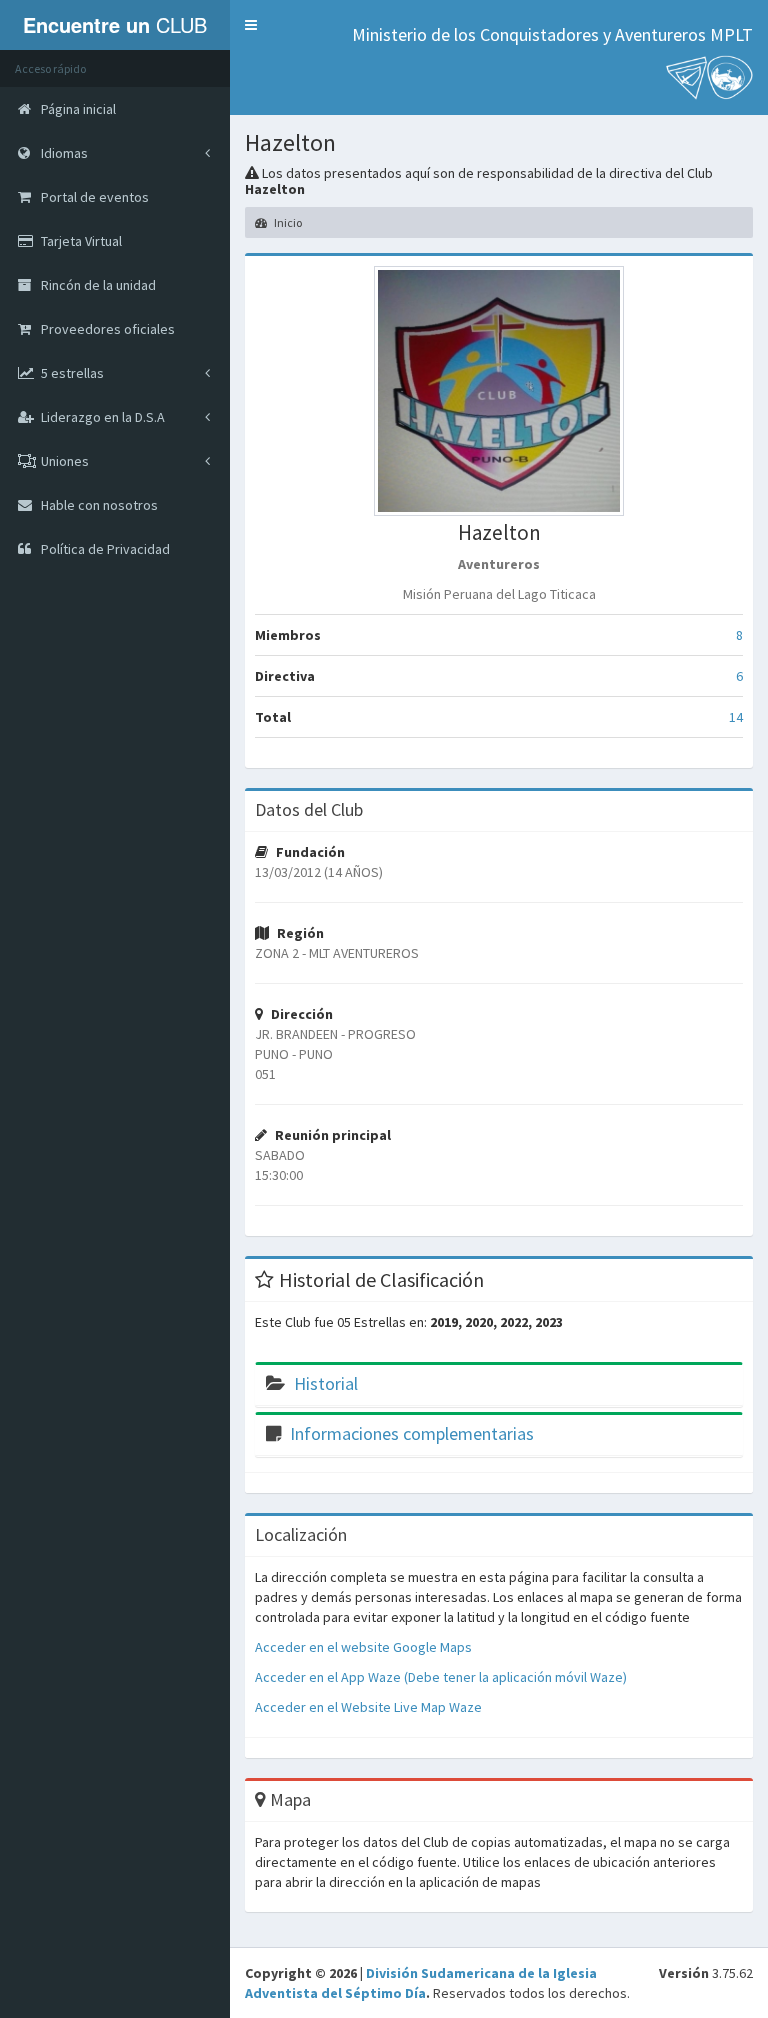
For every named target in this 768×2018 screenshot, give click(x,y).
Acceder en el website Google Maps (363, 1647)
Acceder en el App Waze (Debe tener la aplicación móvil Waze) (441, 1677)
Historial (326, 1383)
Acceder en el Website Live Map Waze (368, 1707)
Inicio (287, 222)
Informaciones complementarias (412, 1433)
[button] (251, 25)
